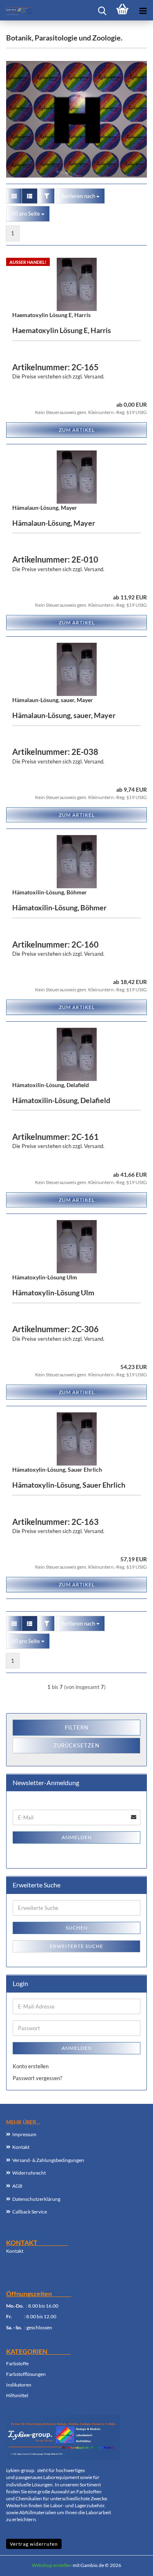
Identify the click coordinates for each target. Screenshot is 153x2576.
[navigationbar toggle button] (143, 10)
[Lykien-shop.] (16, 10)
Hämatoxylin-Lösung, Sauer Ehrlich (57, 1469)
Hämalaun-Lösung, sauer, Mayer (53, 700)
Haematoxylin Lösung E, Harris (51, 315)
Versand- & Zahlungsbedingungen (48, 2160)
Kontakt (21, 2147)
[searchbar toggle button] (102, 10)
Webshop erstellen (52, 2565)
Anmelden (77, 1837)
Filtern (77, 1727)
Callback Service (30, 2212)
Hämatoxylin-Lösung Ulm (45, 1277)
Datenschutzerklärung (36, 2199)
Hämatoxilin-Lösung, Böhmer (50, 892)
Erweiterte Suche (76, 1946)
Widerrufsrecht (29, 2173)
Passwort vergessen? (37, 2078)
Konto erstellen (31, 2066)
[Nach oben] (131, 2564)
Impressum (24, 2134)
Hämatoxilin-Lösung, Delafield (51, 1085)
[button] (14, 196)
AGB (17, 2186)
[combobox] (80, 196)
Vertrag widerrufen (34, 2544)
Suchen (77, 1928)
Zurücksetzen (76, 1745)
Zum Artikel (77, 430)
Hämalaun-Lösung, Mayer (45, 508)
